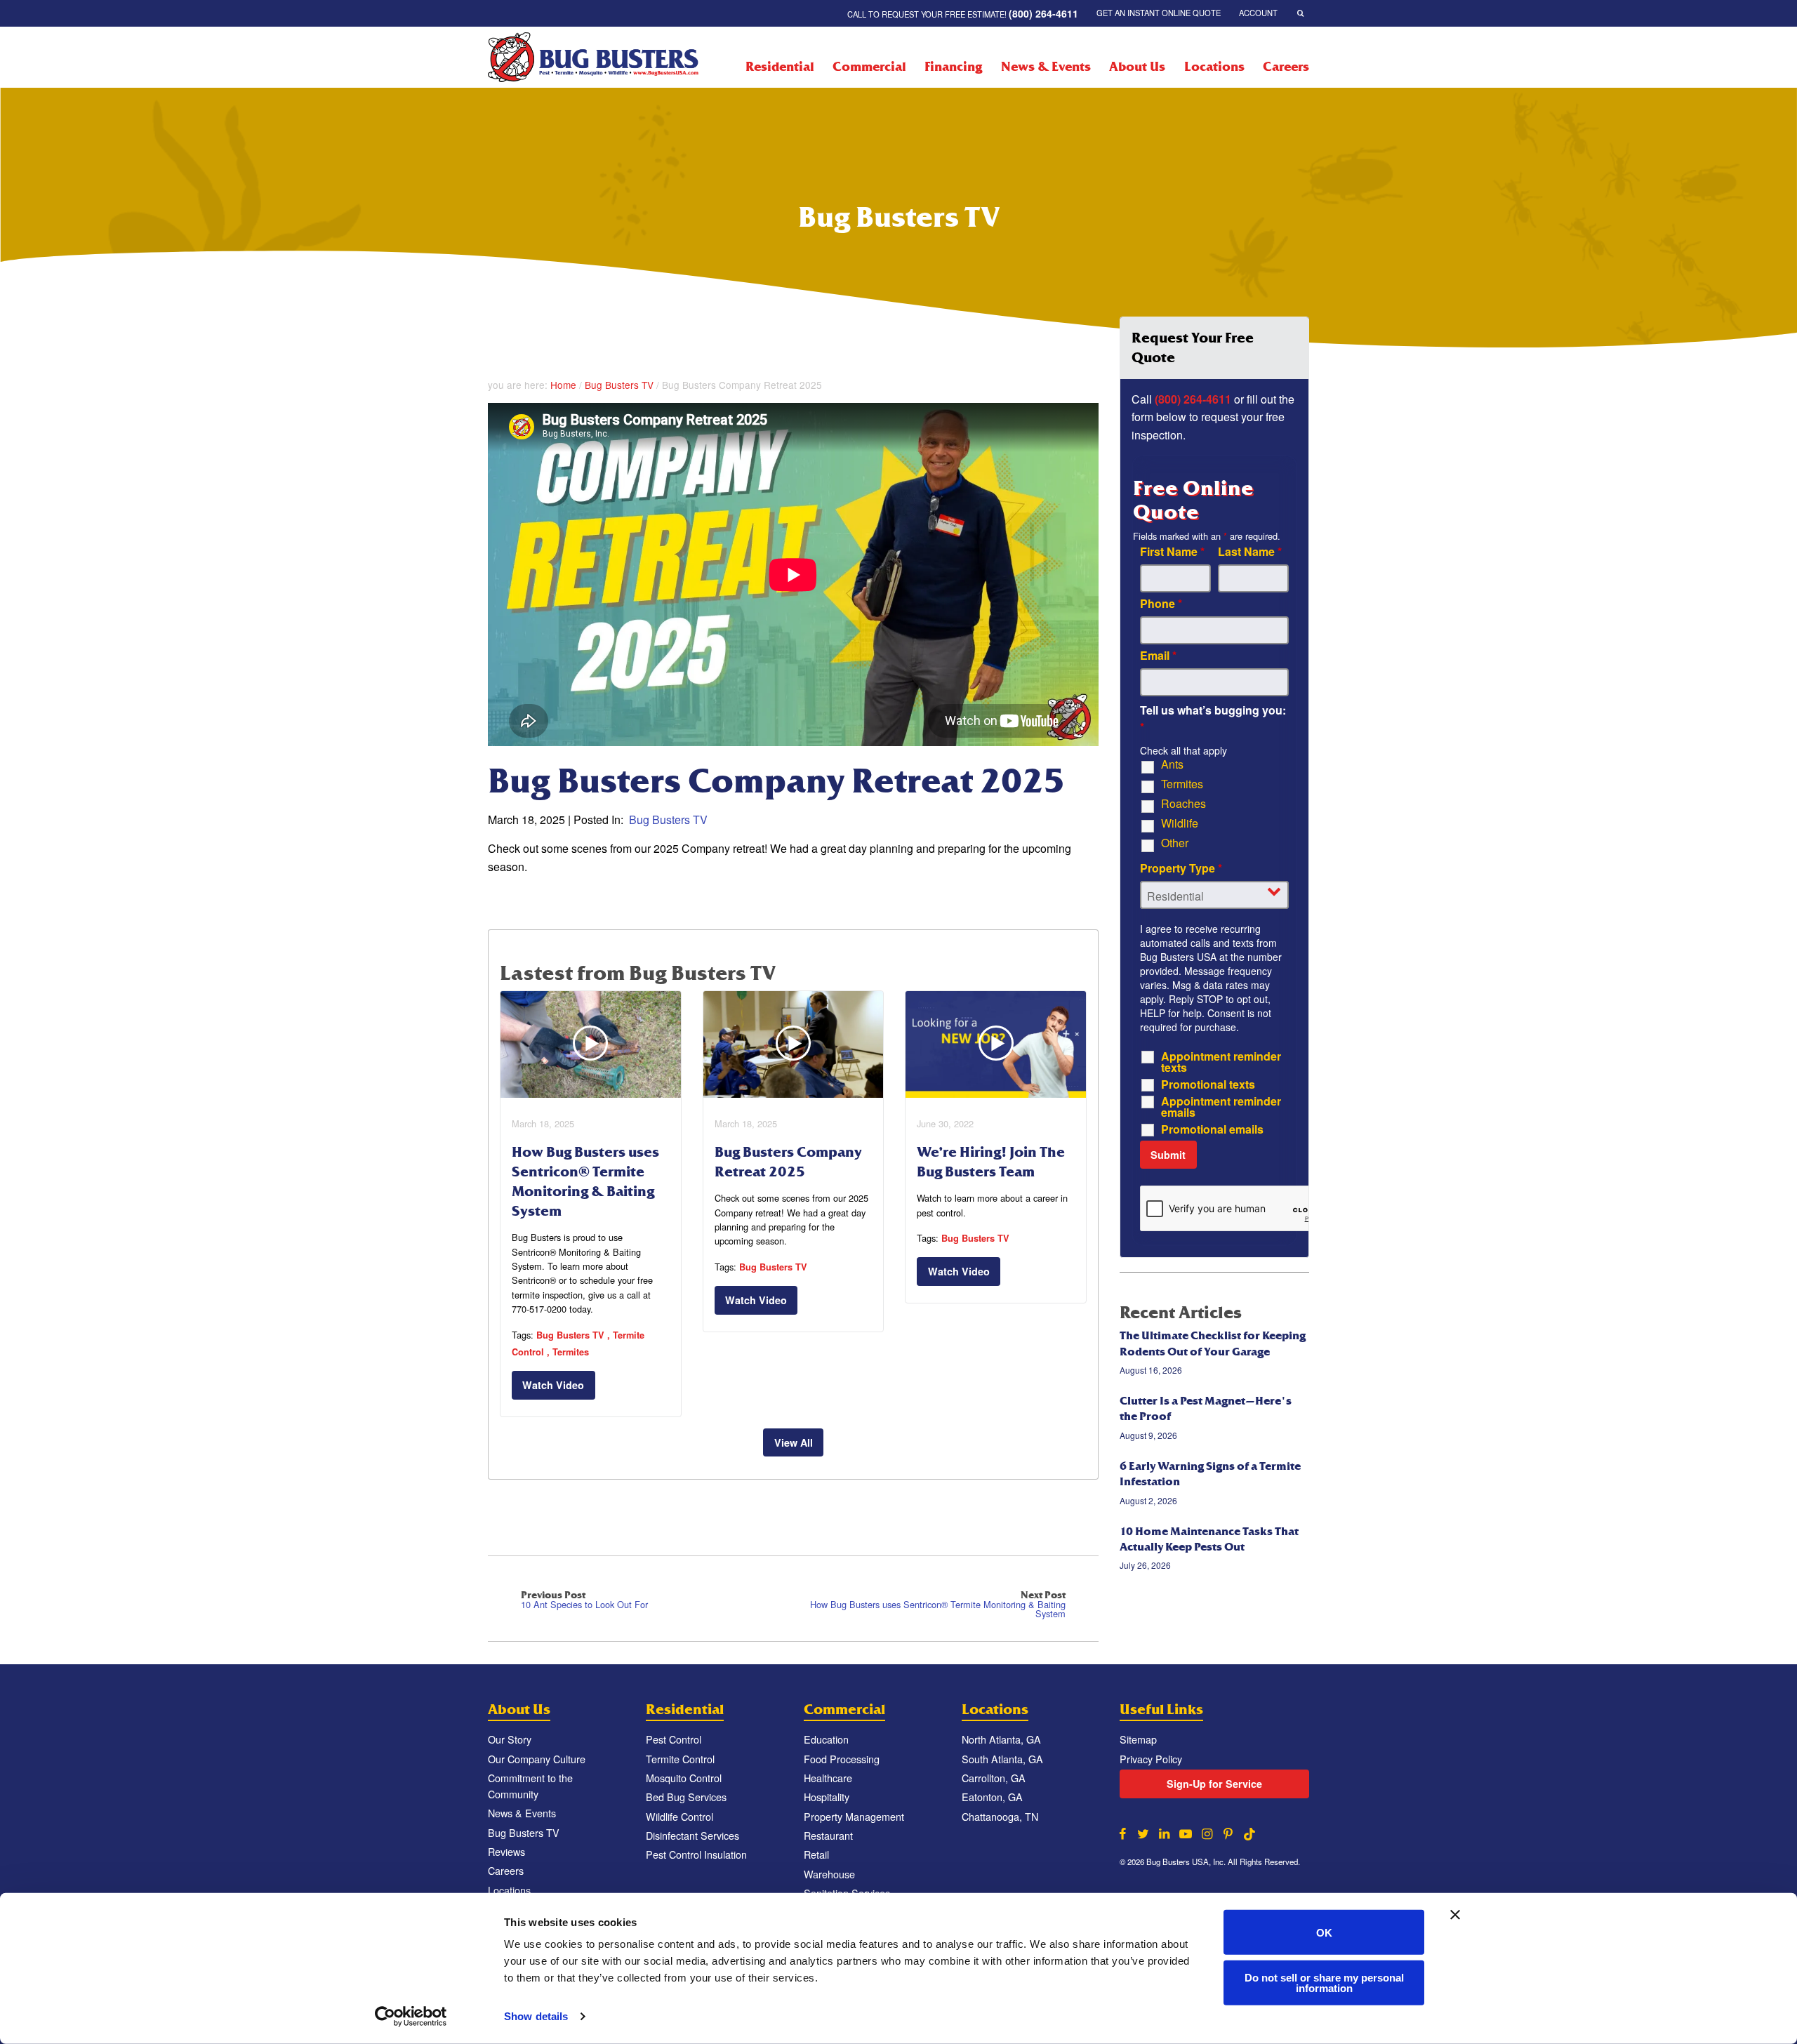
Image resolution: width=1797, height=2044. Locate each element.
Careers (1286, 67)
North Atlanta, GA (1001, 1739)
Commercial (869, 67)
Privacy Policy (1151, 1759)
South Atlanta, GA (1002, 1759)
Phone (1161, 604)
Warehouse (829, 1874)
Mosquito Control (684, 1778)
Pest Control (674, 1739)
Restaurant (828, 1835)
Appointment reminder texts (1221, 1062)
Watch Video (553, 1385)
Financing (953, 67)
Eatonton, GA (992, 1797)
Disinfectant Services (692, 1835)
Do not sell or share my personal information (1324, 1982)
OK (1324, 1932)
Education (826, 1739)
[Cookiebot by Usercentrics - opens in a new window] (411, 2017)
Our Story (510, 1739)
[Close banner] (1455, 1915)
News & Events (1046, 67)
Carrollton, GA (994, 1778)
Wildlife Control (679, 1816)
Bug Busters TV (619, 385)
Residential (780, 67)
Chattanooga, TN (1000, 1816)
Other (1175, 843)
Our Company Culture (537, 1759)
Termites (571, 1352)
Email (1158, 656)
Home (563, 385)
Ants (1172, 764)
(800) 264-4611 (1193, 399)
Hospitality (827, 1797)
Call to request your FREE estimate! (963, 13)
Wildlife (1180, 823)
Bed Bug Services (686, 1797)
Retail (816, 1854)
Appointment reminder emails (1221, 1107)
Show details (536, 2016)
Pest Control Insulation (696, 1854)
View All (794, 1442)
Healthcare (828, 1778)
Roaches (1183, 804)
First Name (1172, 552)
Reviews (506, 1851)
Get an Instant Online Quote (1159, 13)
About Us (1137, 67)
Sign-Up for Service (1214, 1784)
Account (1258, 13)
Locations (1214, 67)
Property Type (1181, 868)
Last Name (1250, 552)
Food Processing (842, 1759)
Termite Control (680, 1759)
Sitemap (1138, 1739)
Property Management (854, 1816)
